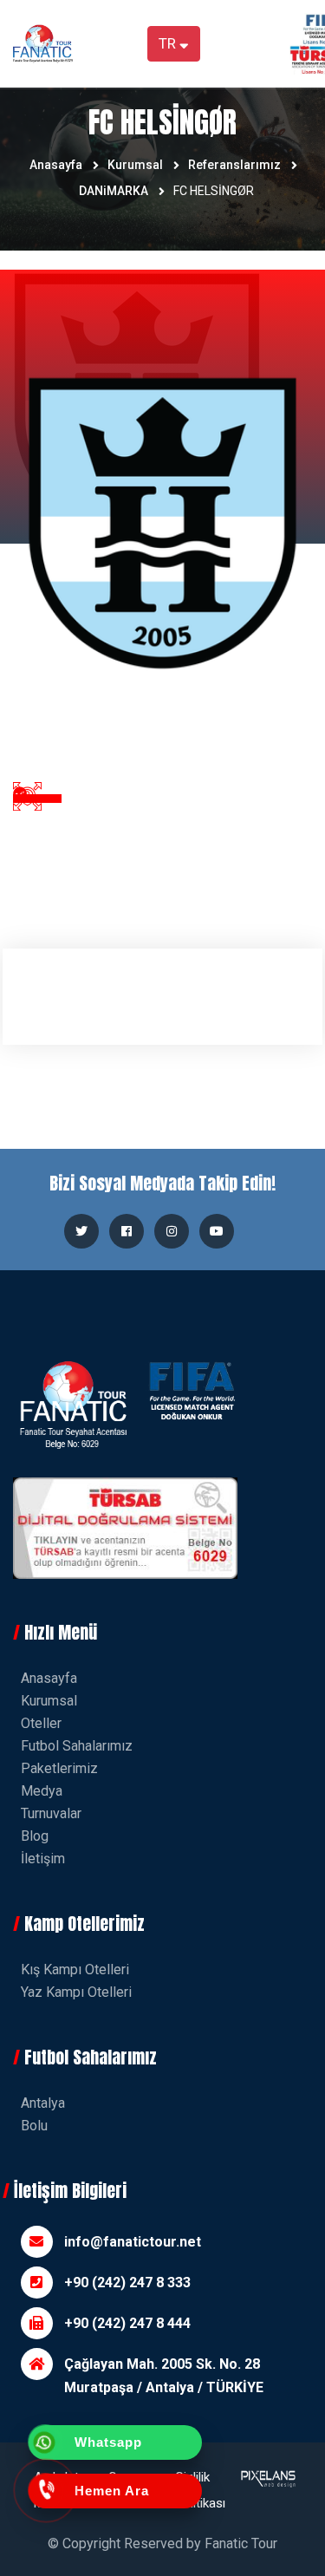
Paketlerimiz (59, 1768)
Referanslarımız (234, 165)
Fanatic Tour (241, 2543)
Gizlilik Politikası (200, 2490)
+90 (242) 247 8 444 (127, 2323)
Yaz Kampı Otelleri (76, 1992)
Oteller (41, 1723)
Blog (35, 1836)
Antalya (43, 2103)
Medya (42, 1791)
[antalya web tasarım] (267, 2490)
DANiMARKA (114, 191)
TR (169, 43)
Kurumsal (135, 165)
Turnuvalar (51, 1813)
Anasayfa (56, 165)
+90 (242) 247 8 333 (127, 2283)
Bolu (34, 2126)
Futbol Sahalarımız (77, 1746)
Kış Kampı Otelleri (75, 1969)
